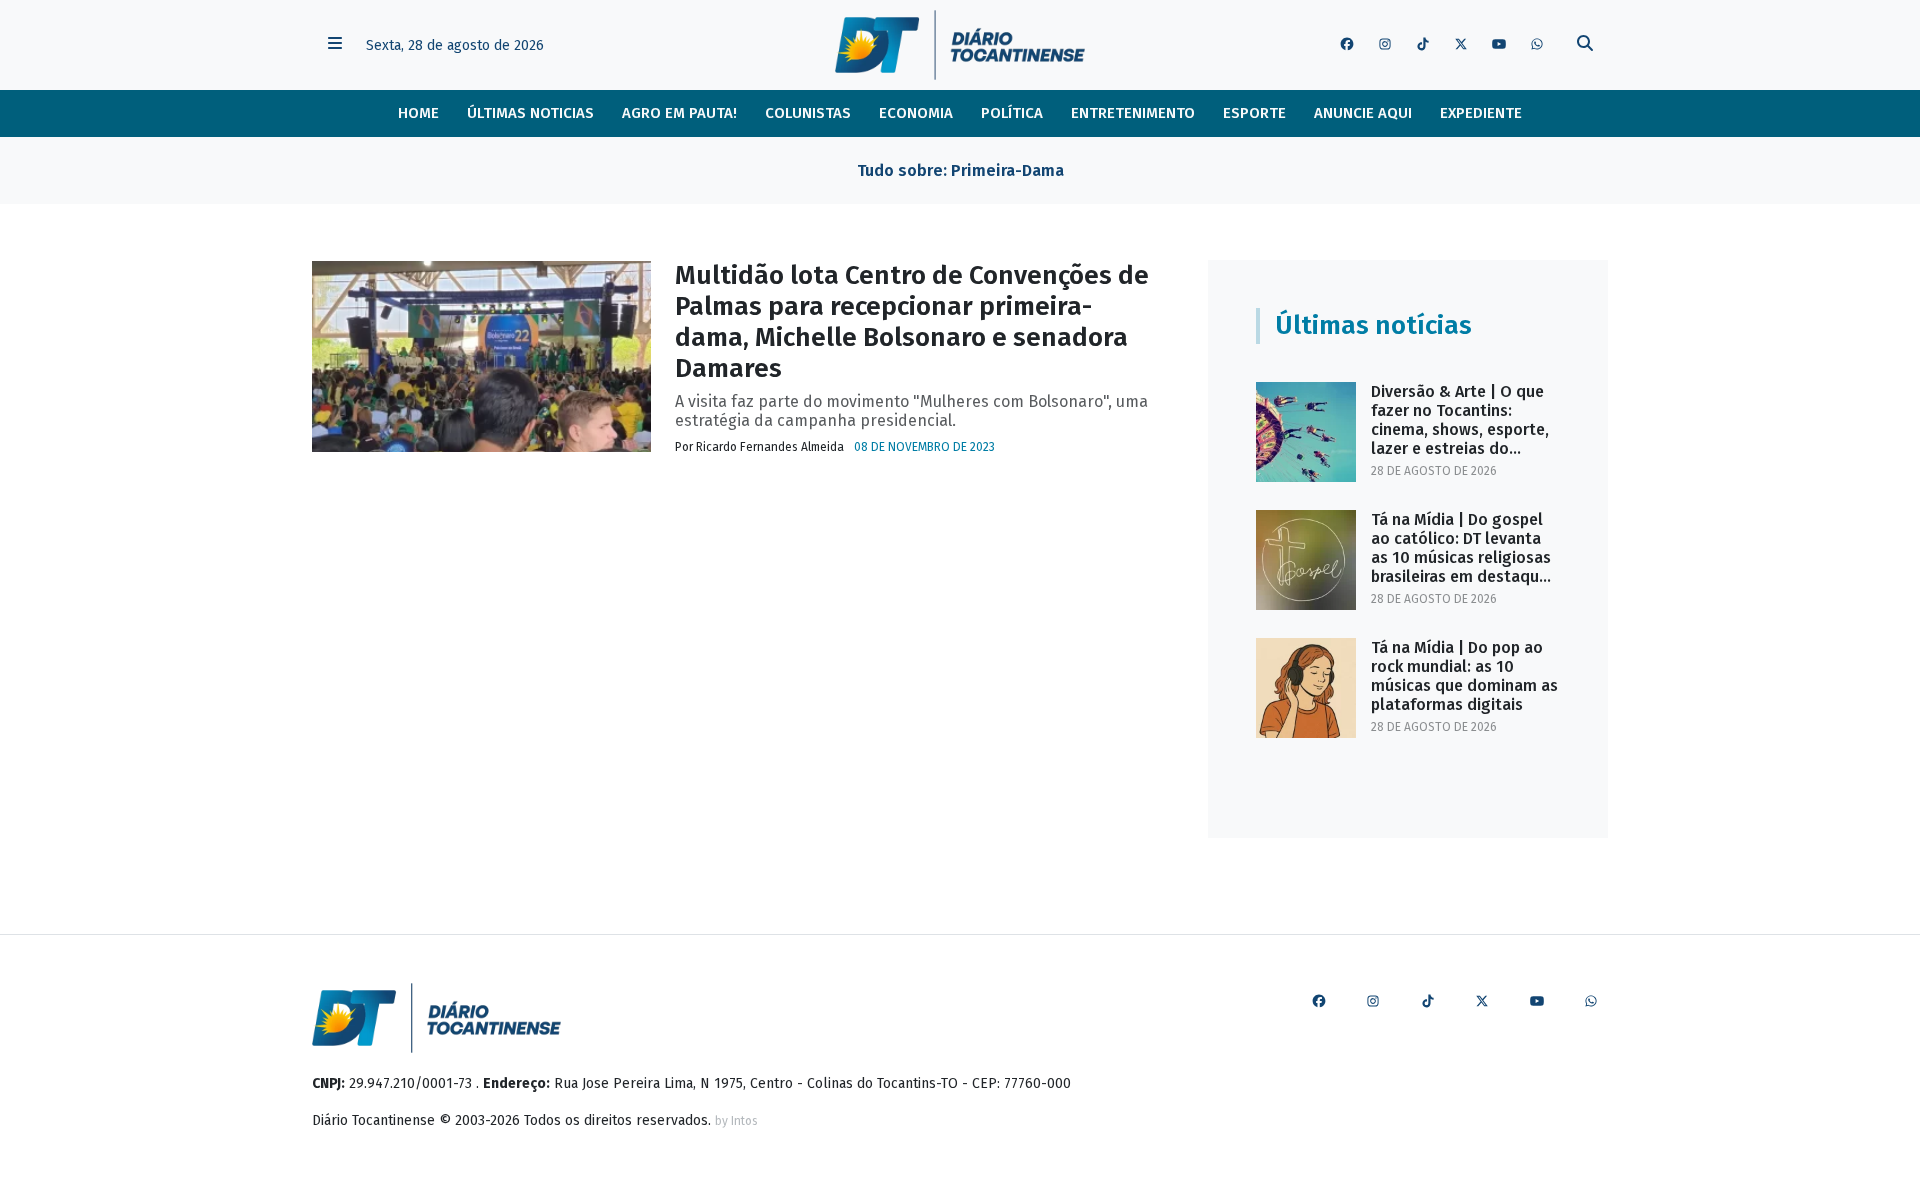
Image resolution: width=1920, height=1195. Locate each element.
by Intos (736, 1121)
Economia (916, 113)
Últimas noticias (530, 113)
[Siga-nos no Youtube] (1499, 45)
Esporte (1254, 113)
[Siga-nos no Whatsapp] (1537, 45)
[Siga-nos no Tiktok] (1423, 45)
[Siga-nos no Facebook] (1347, 45)
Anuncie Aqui (1363, 113)
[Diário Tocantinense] (959, 45)
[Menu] (335, 45)
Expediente (1481, 113)
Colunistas (808, 113)
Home (418, 113)
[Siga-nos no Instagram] (1385, 45)
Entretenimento (1133, 113)
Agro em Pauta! (679, 113)
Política (1012, 113)
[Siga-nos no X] (1461, 45)
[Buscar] (1585, 45)
